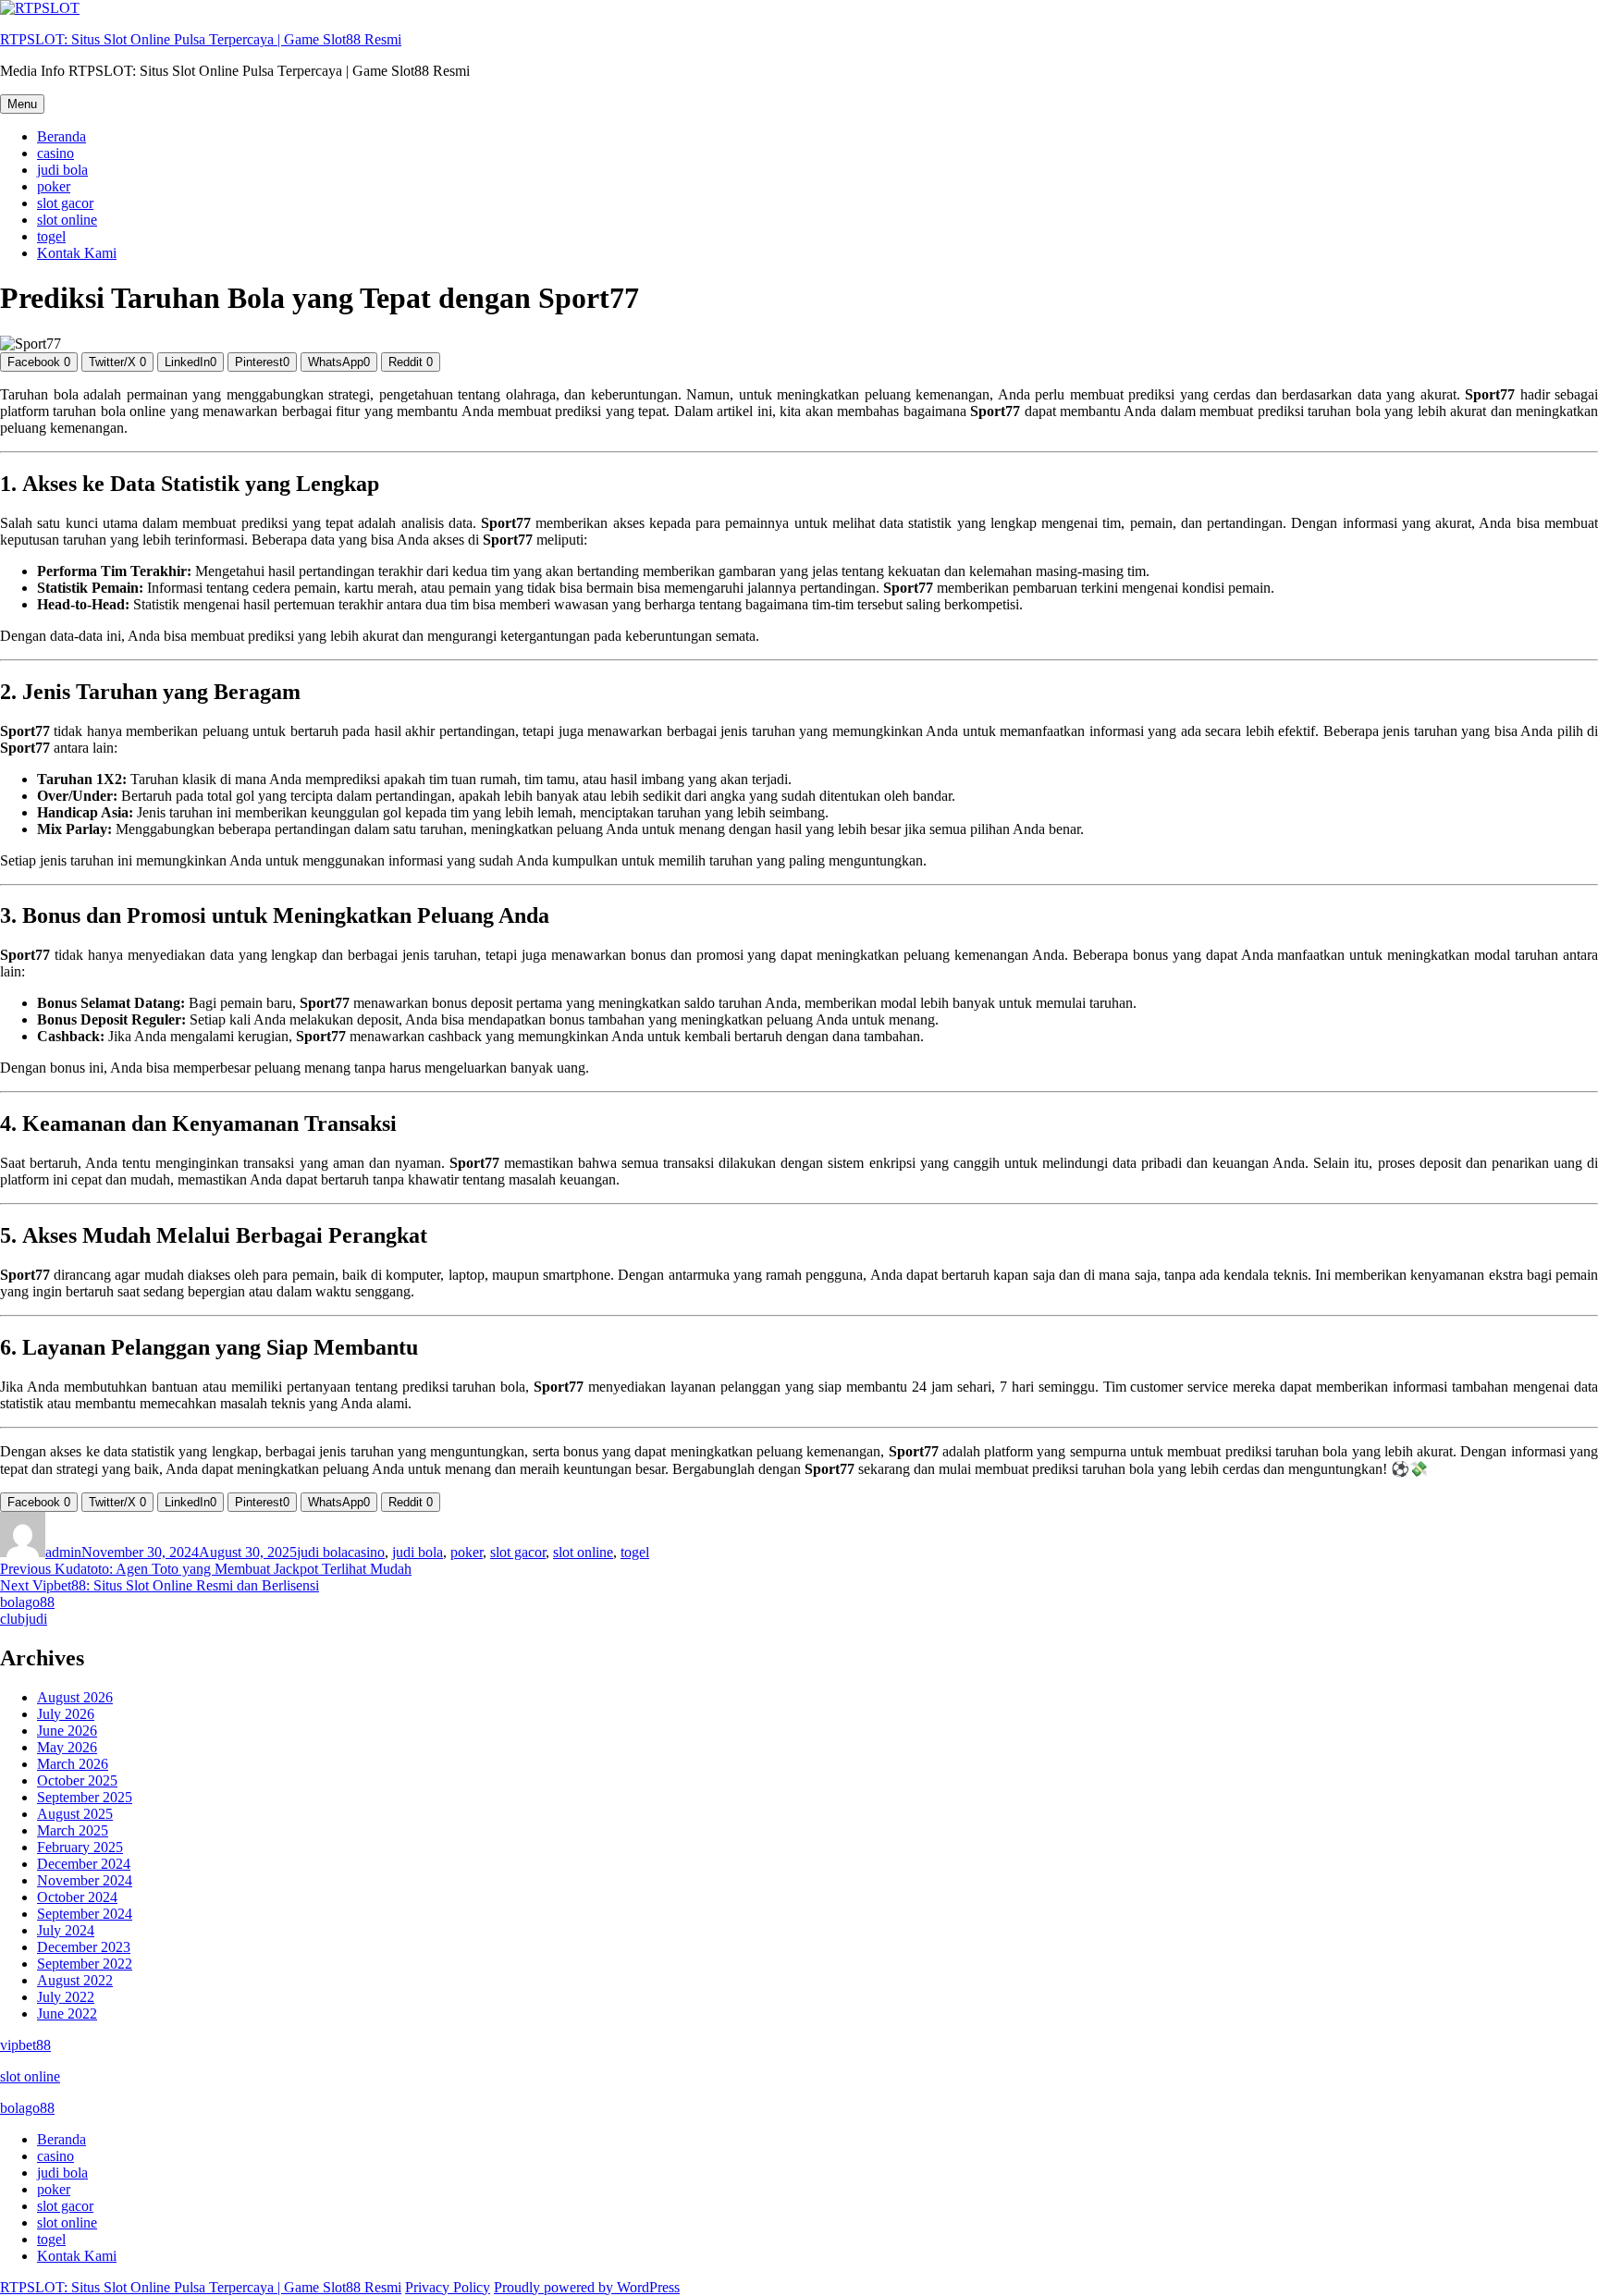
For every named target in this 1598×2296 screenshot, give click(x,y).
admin (63, 1552)
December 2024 (84, 1864)
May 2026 (67, 1747)
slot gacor (65, 203)
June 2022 (67, 2014)
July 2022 (66, 1997)
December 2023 (84, 1947)
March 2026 (73, 1764)
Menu (22, 104)
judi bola (62, 170)
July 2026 (66, 1714)
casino (55, 153)
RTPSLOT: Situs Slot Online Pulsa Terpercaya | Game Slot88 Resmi (201, 39)
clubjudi (24, 1619)
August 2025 (75, 1814)
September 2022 (85, 1964)
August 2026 (75, 1697)
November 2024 (85, 1880)
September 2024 (85, 1914)
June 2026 (67, 1731)
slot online (67, 220)
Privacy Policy (448, 2287)
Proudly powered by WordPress (587, 2287)
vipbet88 (25, 2045)
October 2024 (77, 1897)
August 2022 (75, 1980)
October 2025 (77, 1780)
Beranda (61, 136)
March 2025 (73, 1830)
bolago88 (27, 1602)
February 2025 (80, 1847)
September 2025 (85, 1797)
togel (51, 236)
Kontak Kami (77, 253)
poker (54, 186)
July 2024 (66, 1930)
